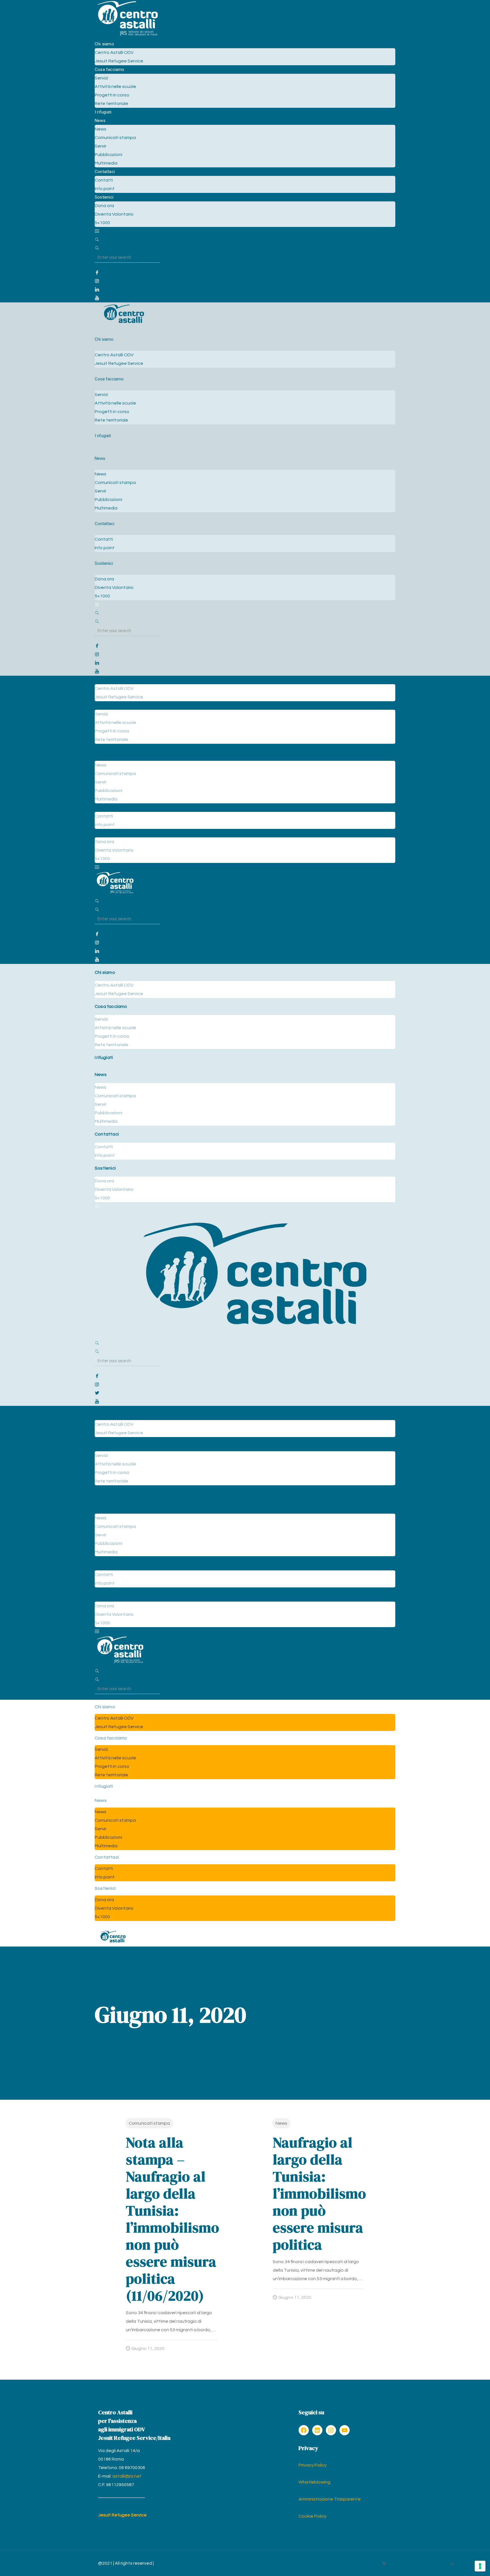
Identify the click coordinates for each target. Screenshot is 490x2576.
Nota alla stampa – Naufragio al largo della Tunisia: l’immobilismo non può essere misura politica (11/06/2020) (173, 2219)
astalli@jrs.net (127, 2476)
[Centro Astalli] (127, 35)
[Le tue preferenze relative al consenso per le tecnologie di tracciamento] (480, 2566)
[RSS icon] (384, 2563)
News (281, 2123)
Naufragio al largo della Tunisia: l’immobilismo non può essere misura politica (319, 2193)
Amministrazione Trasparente (330, 2499)
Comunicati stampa (149, 2123)
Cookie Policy (312, 2516)
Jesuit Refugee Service (122, 2515)
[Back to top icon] (451, 2564)
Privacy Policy (313, 2465)
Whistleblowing (314, 2482)
